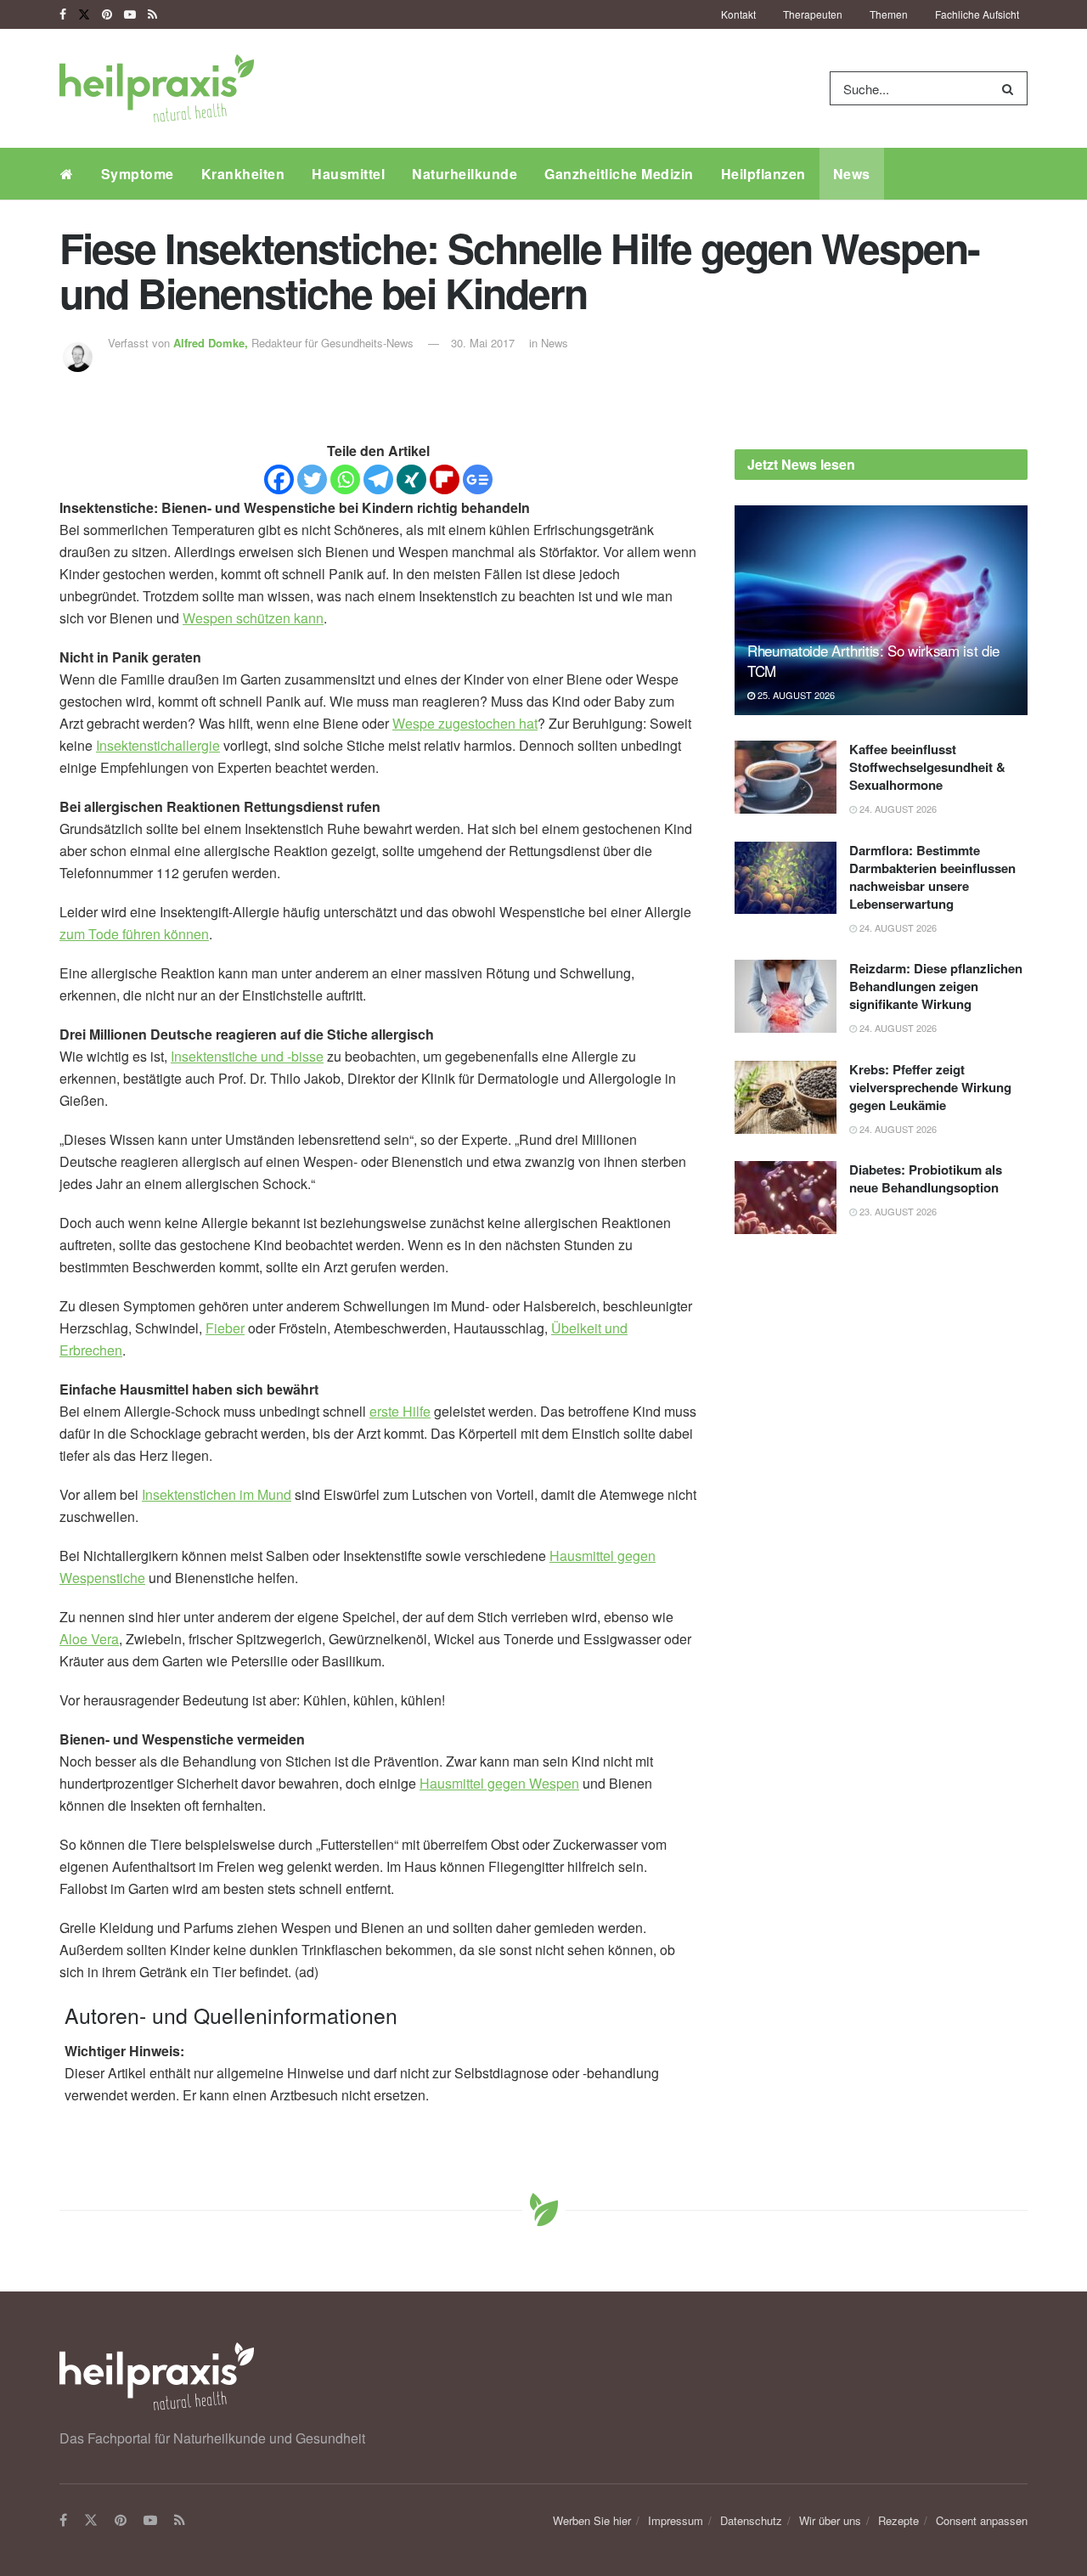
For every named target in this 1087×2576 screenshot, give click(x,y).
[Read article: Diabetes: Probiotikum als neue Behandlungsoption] (786, 1198)
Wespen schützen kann (253, 618)
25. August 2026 (795, 695)
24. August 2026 (897, 809)
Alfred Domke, (212, 343)
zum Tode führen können (134, 934)
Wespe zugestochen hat (465, 723)
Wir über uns (830, 2520)
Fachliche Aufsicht (977, 14)
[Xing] (411, 479)
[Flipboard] (445, 479)
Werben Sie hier (592, 2520)
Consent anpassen (982, 2520)
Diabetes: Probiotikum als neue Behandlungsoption (926, 1178)
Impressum (676, 2520)
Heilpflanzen (763, 174)
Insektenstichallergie (158, 745)
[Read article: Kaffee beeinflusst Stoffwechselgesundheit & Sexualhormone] (786, 777)
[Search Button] (1011, 88)
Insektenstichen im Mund (217, 1494)
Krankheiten (243, 174)
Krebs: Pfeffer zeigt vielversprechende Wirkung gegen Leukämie (930, 1087)
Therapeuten (813, 14)
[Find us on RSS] (152, 14)
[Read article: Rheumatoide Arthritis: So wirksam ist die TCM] (881, 610)
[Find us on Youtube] (130, 14)
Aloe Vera (89, 1639)
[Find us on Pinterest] (107, 14)
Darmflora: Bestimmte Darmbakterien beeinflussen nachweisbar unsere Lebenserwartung (932, 877)
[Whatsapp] (345, 479)
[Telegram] (378, 479)
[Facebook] (279, 479)
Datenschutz (751, 2520)
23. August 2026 (897, 1211)
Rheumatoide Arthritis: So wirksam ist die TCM (873, 660)
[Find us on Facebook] (63, 14)
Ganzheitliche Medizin (619, 174)
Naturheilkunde (465, 174)
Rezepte (898, 2520)
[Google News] (478, 479)
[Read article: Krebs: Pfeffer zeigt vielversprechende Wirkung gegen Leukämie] (786, 1097)
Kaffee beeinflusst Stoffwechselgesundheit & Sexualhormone (927, 767)
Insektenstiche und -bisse (247, 1056)
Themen (889, 14)
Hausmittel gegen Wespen (499, 1783)
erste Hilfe (400, 1411)
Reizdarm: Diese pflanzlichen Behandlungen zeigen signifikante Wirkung (936, 986)
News (852, 174)
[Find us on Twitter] (84, 14)
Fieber (225, 1328)
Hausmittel (348, 174)
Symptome (138, 174)
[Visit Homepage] (157, 88)
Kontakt (738, 14)
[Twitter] (312, 479)
